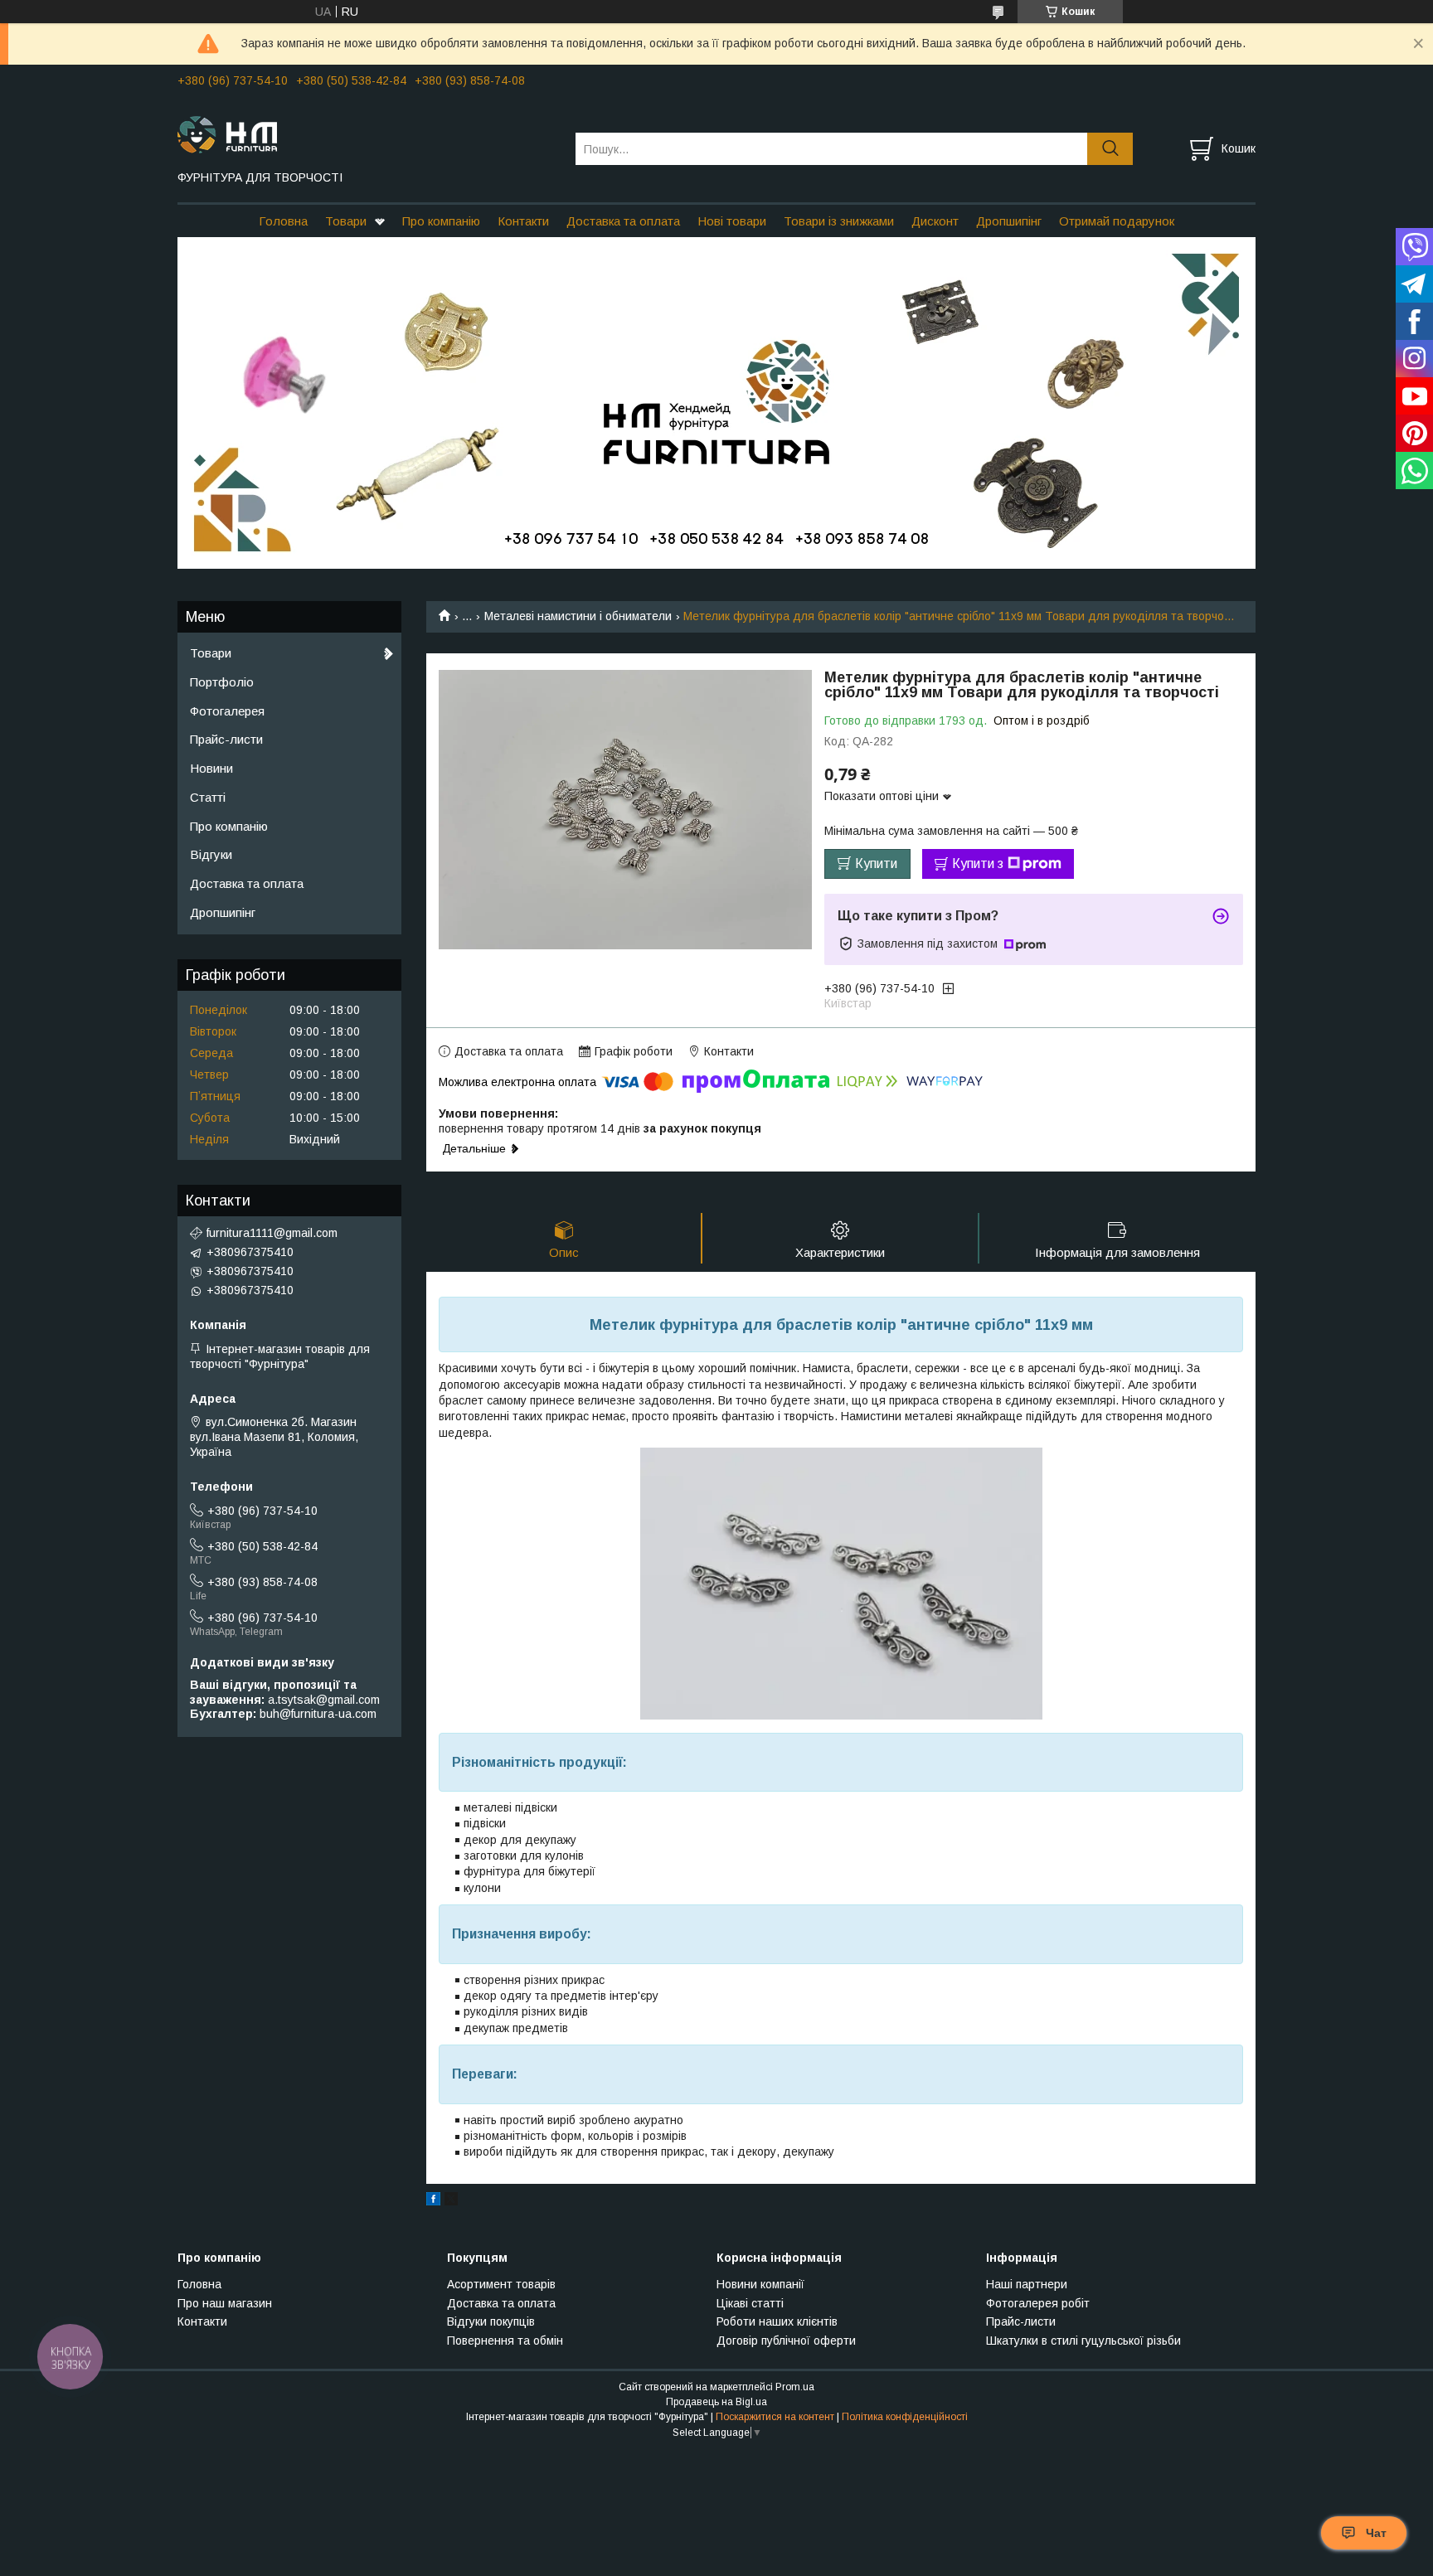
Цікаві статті (750, 2303)
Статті (208, 797)
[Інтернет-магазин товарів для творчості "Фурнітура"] (366, 133)
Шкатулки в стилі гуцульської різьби (1083, 2341)
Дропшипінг (1009, 221)
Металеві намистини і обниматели (578, 616)
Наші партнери (1027, 2284)
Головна (283, 221)
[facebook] (433, 2201)
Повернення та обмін (505, 2341)
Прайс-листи (226, 739)
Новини (211, 768)
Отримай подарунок (1117, 221)
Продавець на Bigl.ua (716, 2402)
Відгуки (211, 854)
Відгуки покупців (491, 2321)
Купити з (978, 864)
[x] (451, 2201)
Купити (876, 864)
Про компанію (441, 221)
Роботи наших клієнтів (777, 2321)
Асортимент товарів (501, 2284)
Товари (346, 221)
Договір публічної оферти (786, 2341)
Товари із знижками (839, 221)
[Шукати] (1110, 149)
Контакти (523, 221)
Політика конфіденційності (905, 2417)
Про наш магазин (225, 2303)
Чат (1376, 2533)
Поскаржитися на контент (775, 2417)
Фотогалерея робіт (1038, 2303)
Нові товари (732, 221)
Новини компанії (760, 2284)
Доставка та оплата (623, 221)
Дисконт (935, 221)
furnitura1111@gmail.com (272, 1233)
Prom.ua (795, 2387)
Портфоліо (222, 682)
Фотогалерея (227, 711)
